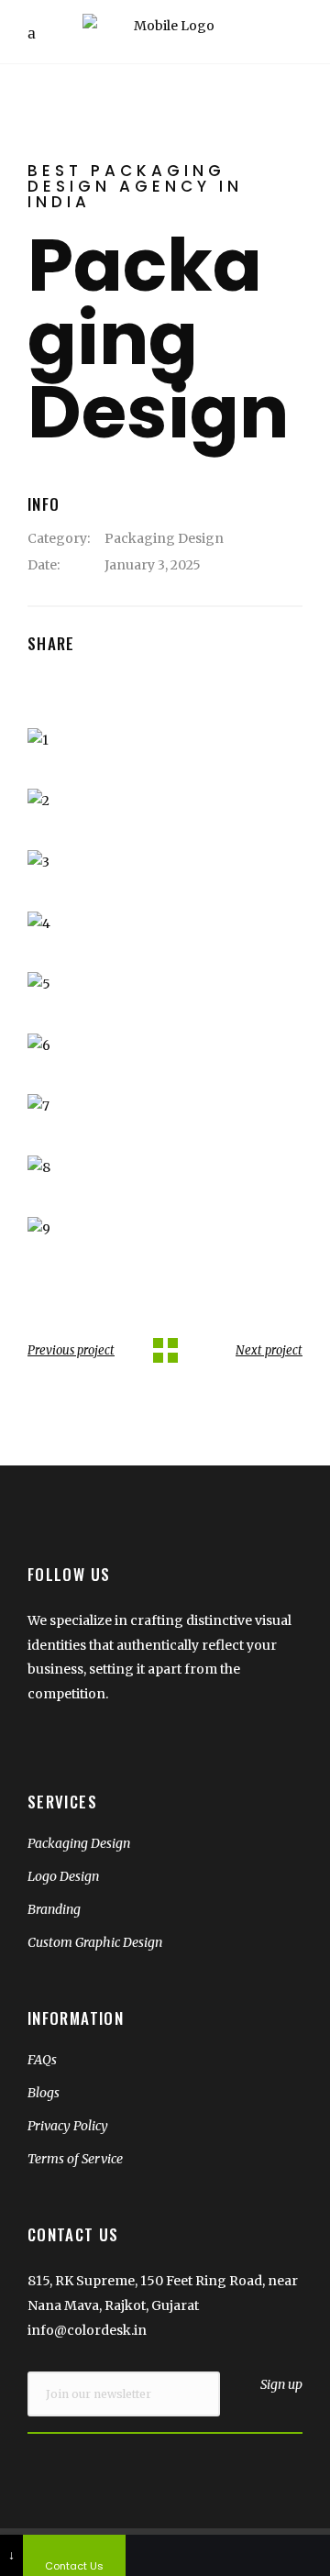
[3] (165, 862)
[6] (165, 1046)
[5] (165, 984)
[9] (165, 1229)
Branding (54, 1909)
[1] (165, 741)
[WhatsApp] (177, 2555)
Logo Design (63, 1876)
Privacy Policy (68, 2126)
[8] (165, 1168)
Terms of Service (75, 2159)
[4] (165, 924)
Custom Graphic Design (95, 1942)
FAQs (42, 2060)
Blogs (44, 2093)
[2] (165, 801)
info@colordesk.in (87, 2330)
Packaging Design (164, 538)
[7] (165, 1106)
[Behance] (279, 2555)
